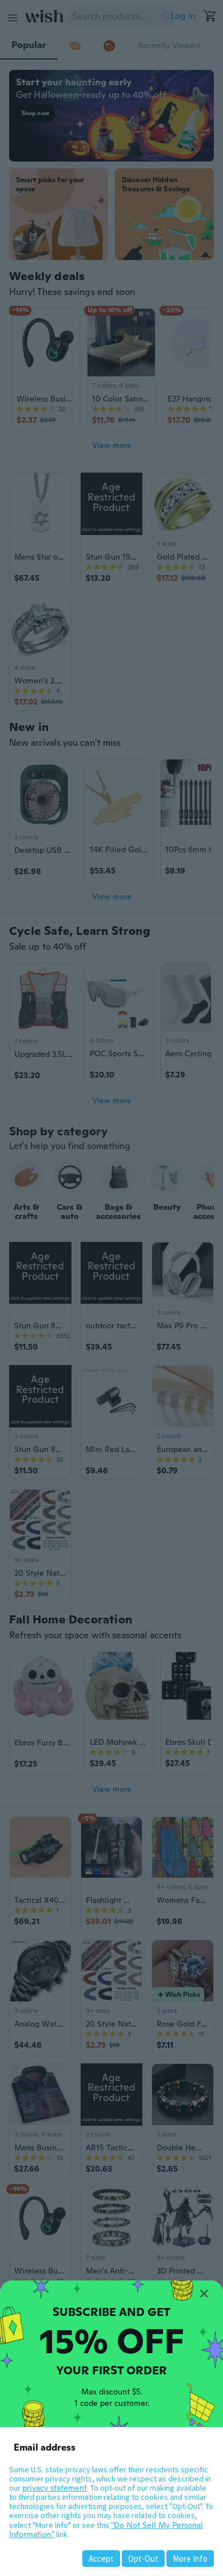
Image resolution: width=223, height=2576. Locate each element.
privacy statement (55, 2488)
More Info (190, 2559)
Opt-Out (143, 2559)
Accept (101, 2559)
